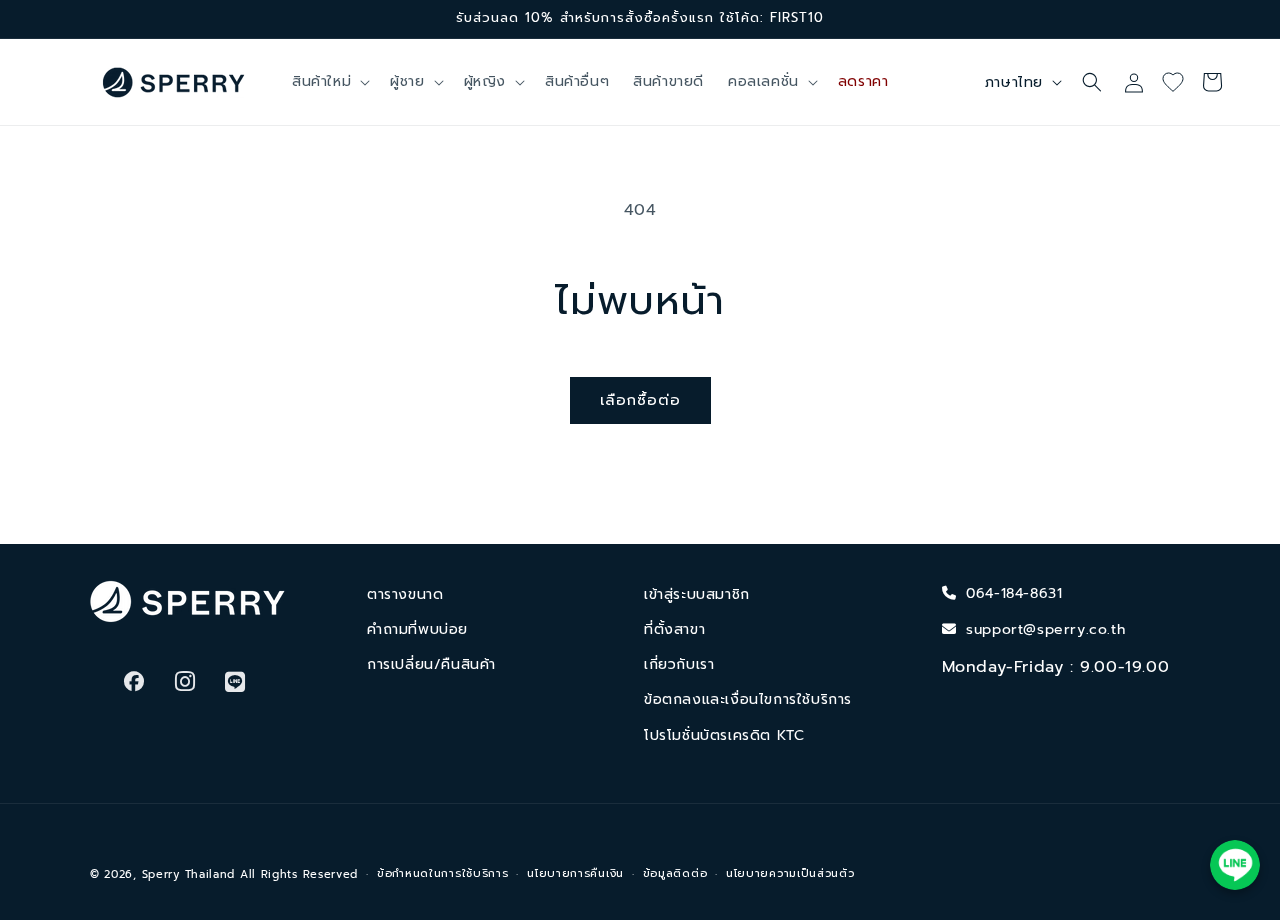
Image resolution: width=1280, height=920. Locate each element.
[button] (329, 82)
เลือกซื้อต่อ (640, 400)
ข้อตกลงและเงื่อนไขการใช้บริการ (748, 699)
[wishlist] (1180, 82)
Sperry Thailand (189, 874)
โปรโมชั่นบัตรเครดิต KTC (724, 735)
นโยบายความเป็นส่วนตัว (790, 873)
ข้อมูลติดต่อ (675, 873)
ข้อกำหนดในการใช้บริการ (443, 873)
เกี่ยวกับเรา (679, 664)
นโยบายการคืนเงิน (575, 873)
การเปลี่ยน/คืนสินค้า (431, 664)
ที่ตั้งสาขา (674, 629)
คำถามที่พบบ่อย (417, 629)
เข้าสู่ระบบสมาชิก (697, 594)
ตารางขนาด (405, 594)
